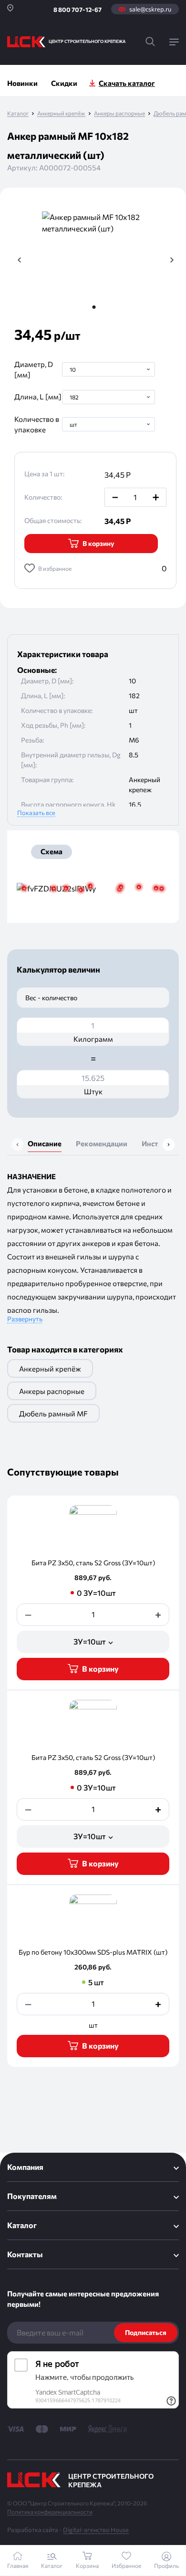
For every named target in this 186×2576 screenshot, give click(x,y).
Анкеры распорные (119, 113)
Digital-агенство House (96, 2530)
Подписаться (146, 2332)
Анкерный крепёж (61, 113)
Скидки (64, 83)
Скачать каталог (127, 83)
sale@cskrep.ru (150, 9)
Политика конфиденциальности (50, 2512)
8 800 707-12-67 (77, 10)
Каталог (18, 113)
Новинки (22, 83)
